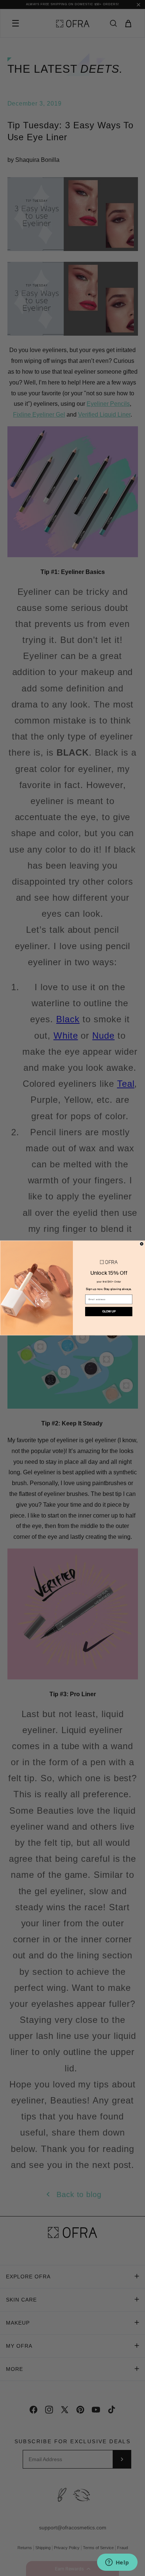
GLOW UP (109, 1311)
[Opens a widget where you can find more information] (117, 2563)
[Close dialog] (142, 1244)
